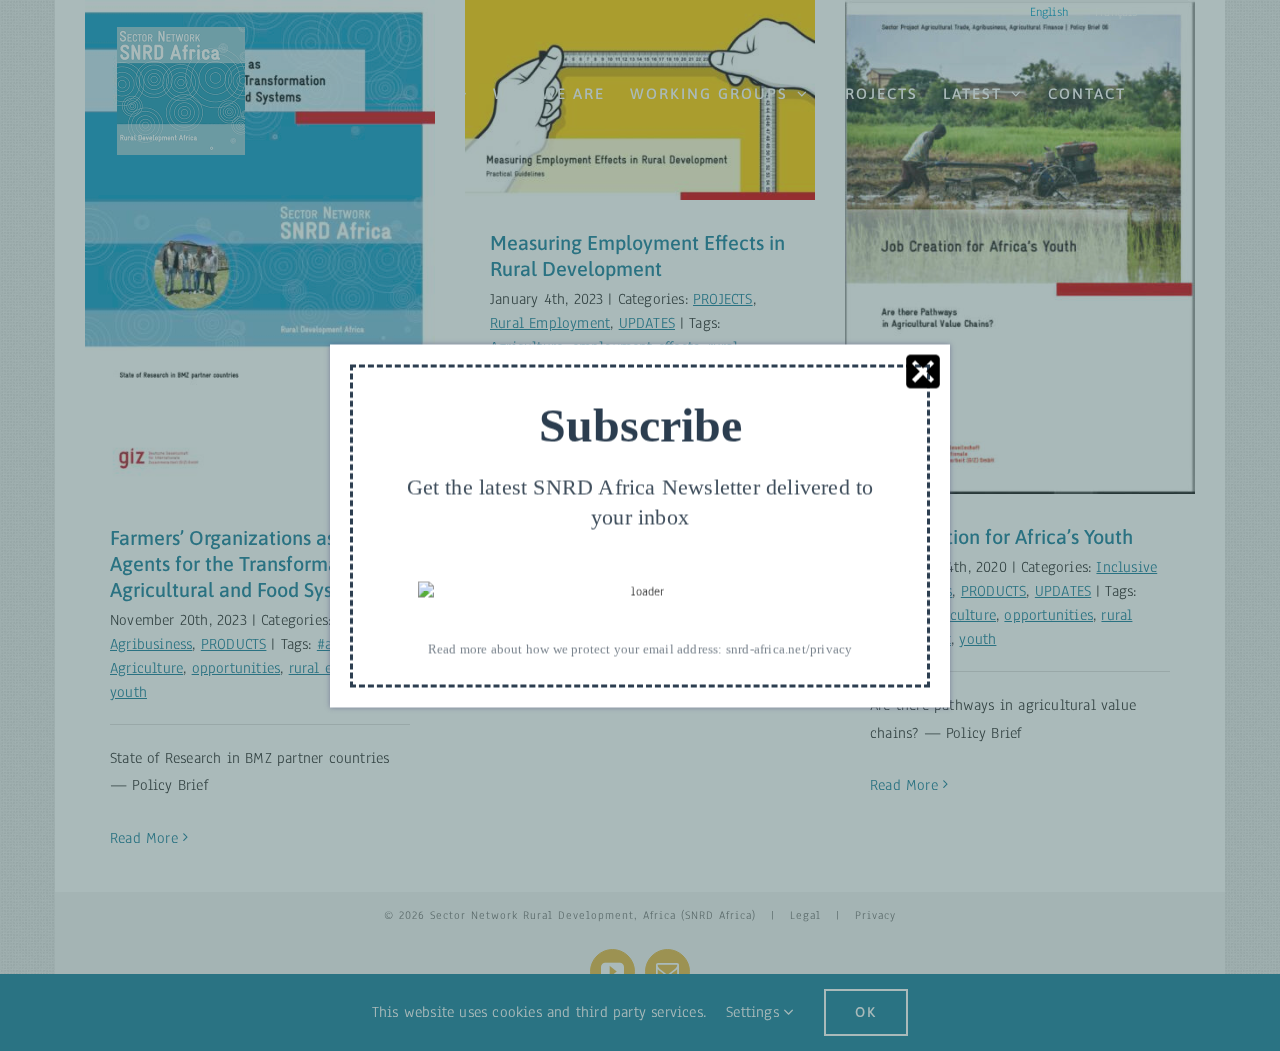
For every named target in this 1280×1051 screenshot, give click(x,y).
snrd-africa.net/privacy (789, 648)
